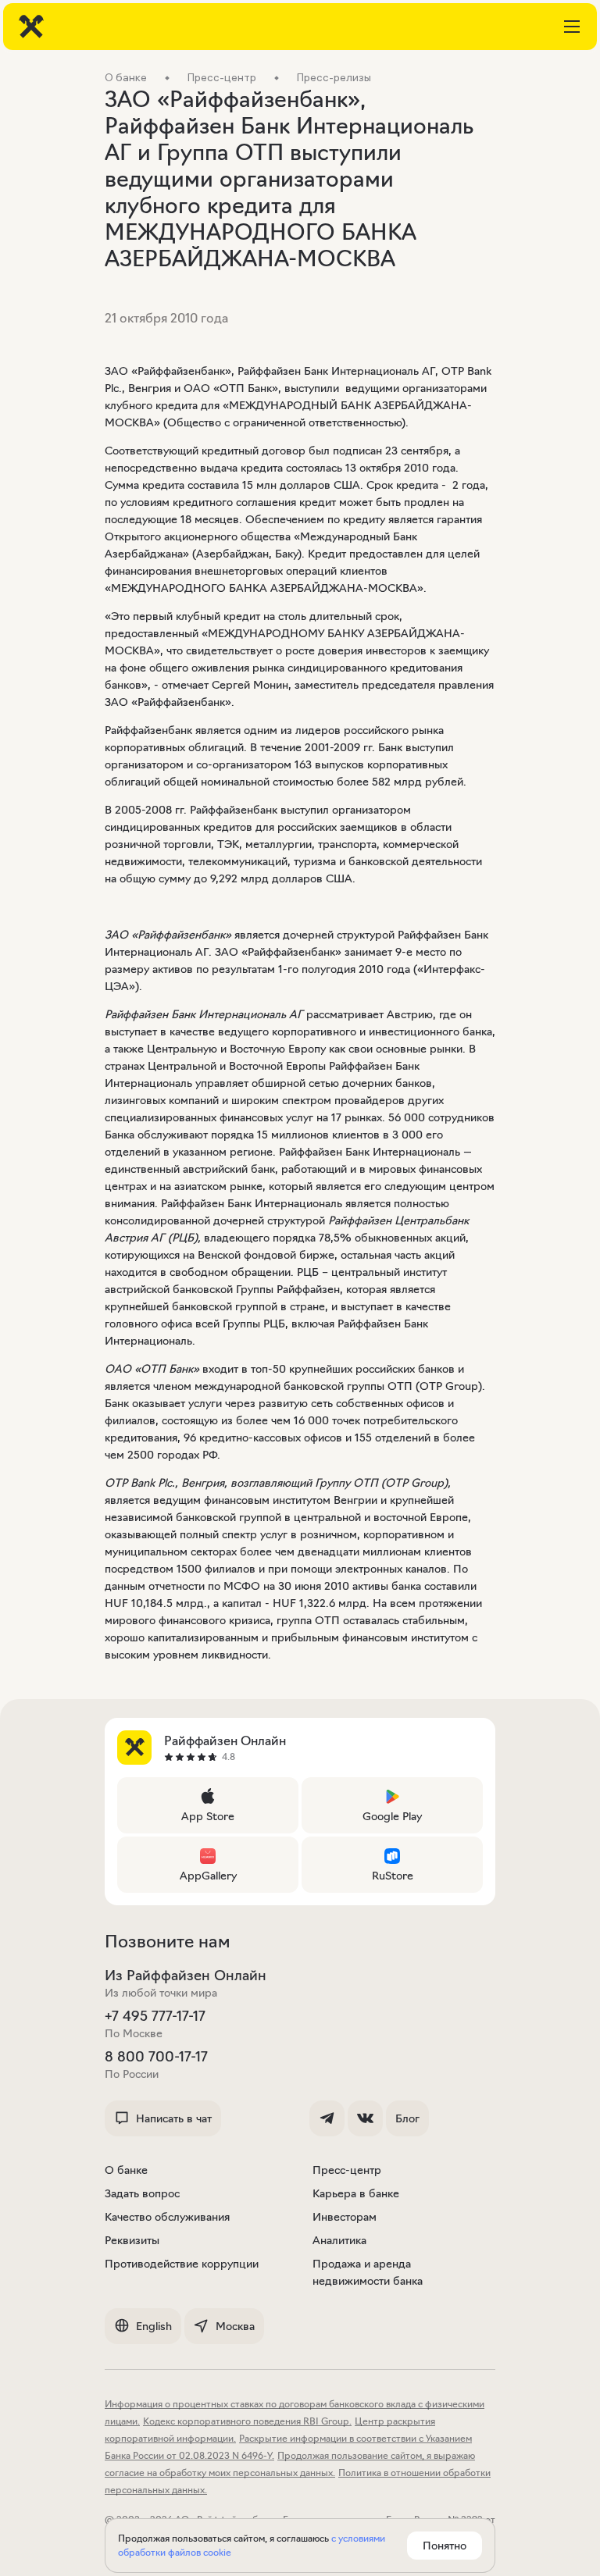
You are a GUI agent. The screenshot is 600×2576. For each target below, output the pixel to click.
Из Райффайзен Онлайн (186, 1976)
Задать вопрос (142, 2193)
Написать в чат (174, 2118)
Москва (235, 2326)
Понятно (445, 2546)
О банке (126, 2170)
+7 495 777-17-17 (155, 2016)
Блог (407, 2118)
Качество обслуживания (167, 2217)
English (154, 2326)
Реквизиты (132, 2240)
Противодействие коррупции (182, 2264)
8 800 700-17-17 (156, 2057)
